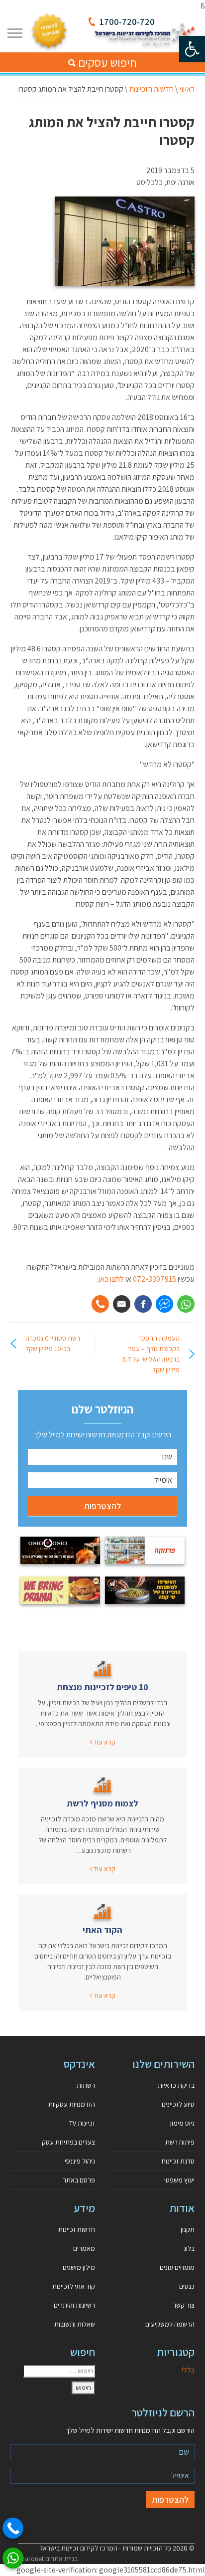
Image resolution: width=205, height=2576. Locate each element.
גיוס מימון (182, 2123)
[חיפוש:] (59, 2371)
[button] (192, 49)
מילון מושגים (79, 2267)
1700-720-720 (127, 22)
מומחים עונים (177, 2267)
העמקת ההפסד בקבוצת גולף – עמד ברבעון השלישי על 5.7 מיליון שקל (151, 1354)
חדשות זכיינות (77, 2229)
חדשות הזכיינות (152, 89)
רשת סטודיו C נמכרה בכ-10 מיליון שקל (53, 1343)
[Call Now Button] (13, 2528)
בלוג (189, 2248)
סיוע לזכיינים (178, 2104)
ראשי (187, 89)
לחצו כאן (111, 1279)
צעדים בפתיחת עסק (68, 2142)
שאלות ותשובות (75, 2324)
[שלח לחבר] (122, 1304)
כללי (188, 2370)
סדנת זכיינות (178, 2161)
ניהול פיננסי (80, 2161)
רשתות (86, 2085)
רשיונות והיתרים (74, 2305)
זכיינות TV (82, 2123)
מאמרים (84, 2248)
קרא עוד (104, 1742)
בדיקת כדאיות (176, 2085)
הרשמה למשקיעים (170, 2324)
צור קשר (184, 2305)
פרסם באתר (79, 2180)
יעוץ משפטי (179, 2180)
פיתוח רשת (180, 2142)
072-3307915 (155, 1279)
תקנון (188, 2229)
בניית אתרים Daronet (49, 2559)
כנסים (187, 2286)
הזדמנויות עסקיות (72, 2104)
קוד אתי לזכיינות (74, 2286)
